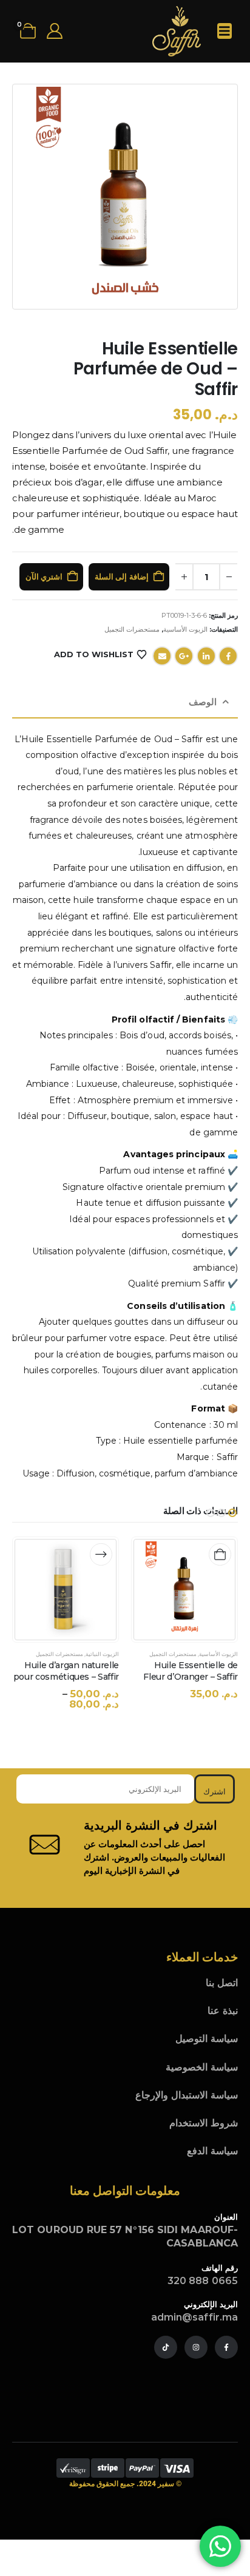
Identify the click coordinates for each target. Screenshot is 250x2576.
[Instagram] (196, 2347)
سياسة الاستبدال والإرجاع (187, 2095)
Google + (184, 656)
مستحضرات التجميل (132, 629)
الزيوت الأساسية (185, 629)
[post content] (184, 1590)
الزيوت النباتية (102, 1654)
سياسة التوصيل (207, 2039)
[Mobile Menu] (225, 31)
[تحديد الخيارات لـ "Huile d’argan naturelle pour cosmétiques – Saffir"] (101, 1554)
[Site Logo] (177, 31)
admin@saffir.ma (194, 2317)
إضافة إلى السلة (122, 576)
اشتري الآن (44, 576)
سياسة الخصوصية (202, 2067)
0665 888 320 (203, 2281)
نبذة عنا (223, 2011)
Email (162, 656)
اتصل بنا (222, 1983)
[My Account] (54, 31)
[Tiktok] (166, 2347)
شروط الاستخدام (204, 2123)
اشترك (215, 1791)
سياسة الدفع (212, 2151)
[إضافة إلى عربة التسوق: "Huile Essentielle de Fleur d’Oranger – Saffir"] (220, 1554)
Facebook (228, 656)
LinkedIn (206, 656)
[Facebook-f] (226, 2347)
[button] (232, 1513)
